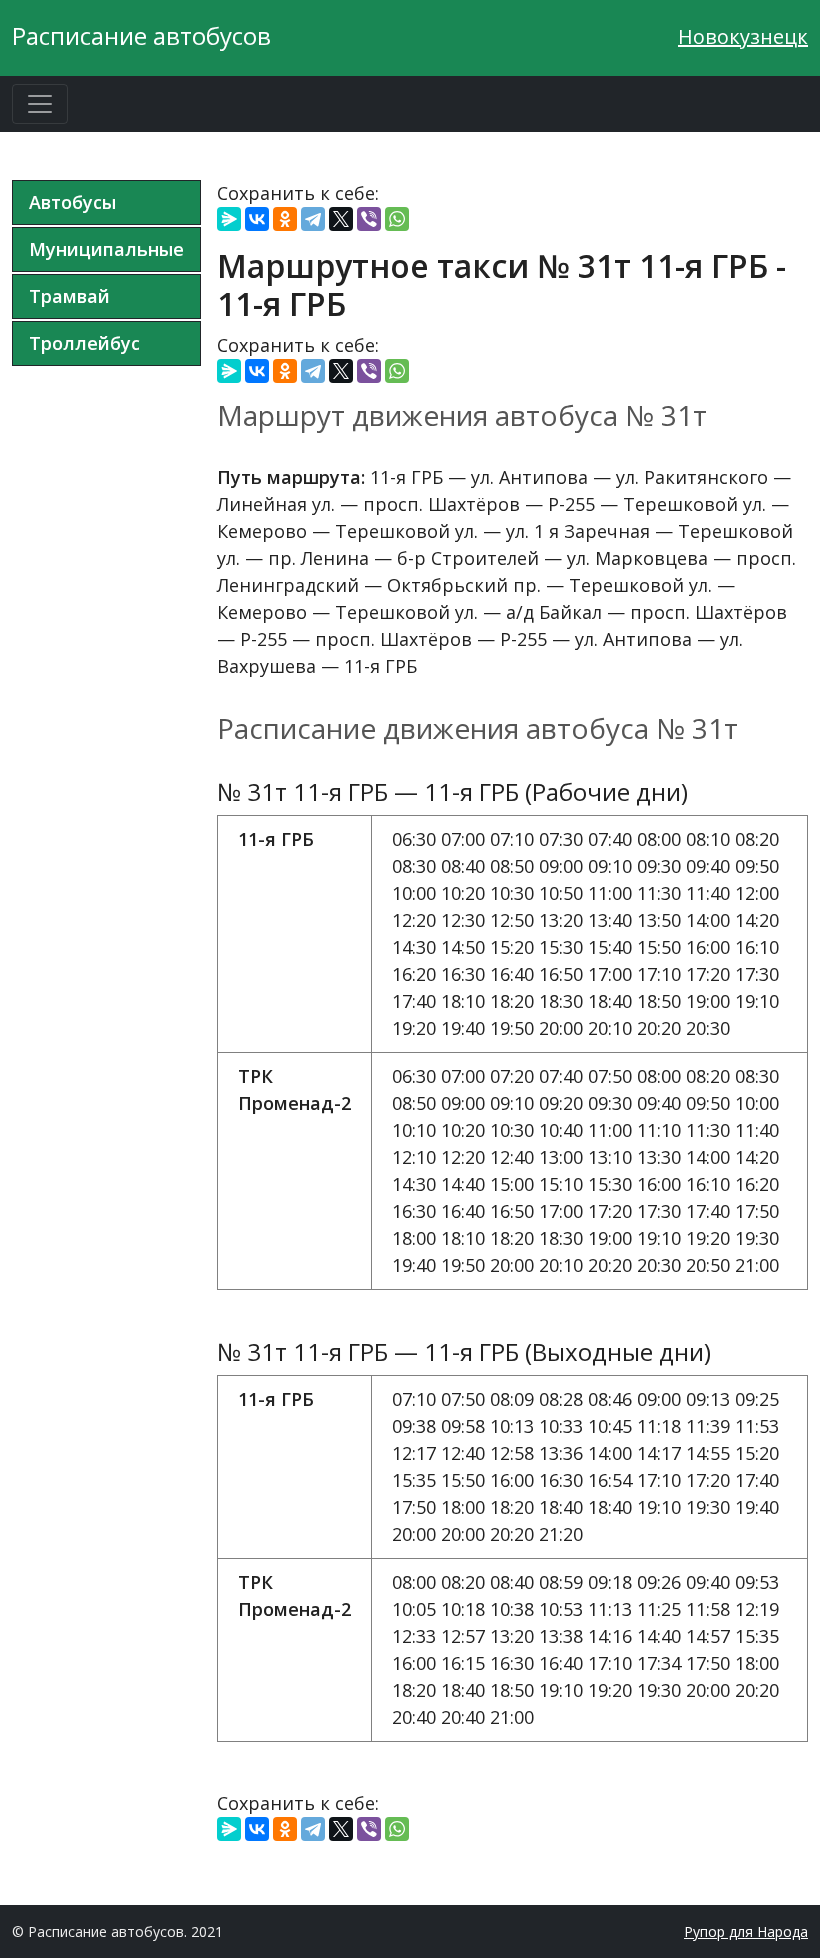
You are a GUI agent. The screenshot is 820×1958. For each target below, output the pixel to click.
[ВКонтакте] (257, 219)
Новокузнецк (743, 36)
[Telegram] (313, 219)
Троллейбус (84, 343)
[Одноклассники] (285, 219)
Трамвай (69, 296)
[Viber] (369, 219)
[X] (341, 219)
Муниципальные (106, 249)
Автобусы (72, 202)
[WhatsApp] (397, 219)
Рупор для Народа (746, 1931)
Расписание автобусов (141, 35)
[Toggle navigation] (40, 104)
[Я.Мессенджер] (229, 219)
